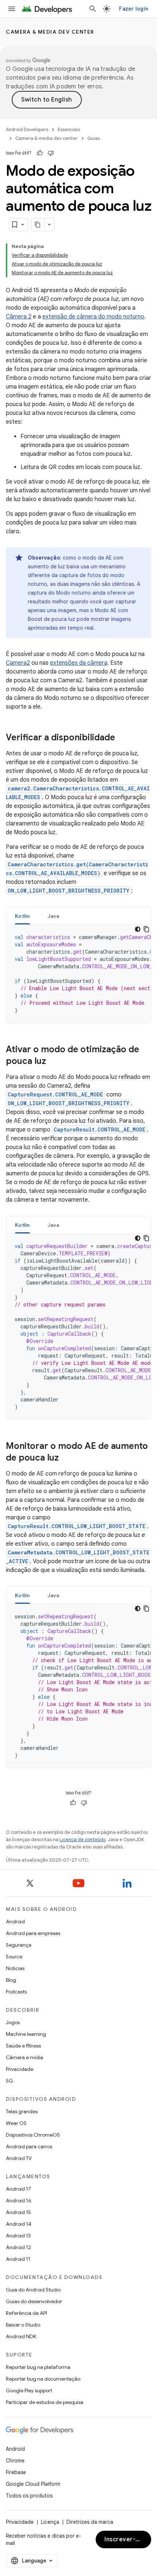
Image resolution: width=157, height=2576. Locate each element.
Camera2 (18, 663)
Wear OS (16, 2123)
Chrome (15, 2461)
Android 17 (18, 2189)
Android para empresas (33, 1933)
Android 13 (18, 2236)
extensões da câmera (79, 663)
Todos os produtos (29, 2496)
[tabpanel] (78, 974)
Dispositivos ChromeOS (33, 2135)
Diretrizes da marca (90, 2522)
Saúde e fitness (23, 2046)
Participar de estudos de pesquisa (45, 2402)
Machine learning (26, 2034)
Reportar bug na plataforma (38, 2367)
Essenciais (69, 129)
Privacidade (20, 2069)
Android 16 (19, 2201)
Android (15, 1921)
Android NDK (21, 2336)
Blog (11, 1980)
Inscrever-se (123, 2539)
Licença (50, 2522)
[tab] (22, 916)
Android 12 (18, 2247)
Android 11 (18, 2259)
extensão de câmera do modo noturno (93, 317)
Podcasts (16, 1992)
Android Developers (27, 129)
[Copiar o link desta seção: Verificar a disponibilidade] (122, 738)
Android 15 (18, 2212)
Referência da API (26, 2313)
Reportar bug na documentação (43, 2379)
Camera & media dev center (50, 32)
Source (14, 1957)
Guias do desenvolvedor (34, 2301)
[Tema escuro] (138, 929)
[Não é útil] (51, 153)
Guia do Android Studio (33, 2290)
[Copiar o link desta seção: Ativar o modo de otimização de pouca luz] (53, 1062)
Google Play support (29, 2390)
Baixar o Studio (23, 2325)
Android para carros (29, 2146)
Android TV (19, 2158)
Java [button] (53, 916)
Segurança (19, 1945)
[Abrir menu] (12, 9)
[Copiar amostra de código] (146, 929)
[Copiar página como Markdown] (38, 225)
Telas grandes (22, 2111)
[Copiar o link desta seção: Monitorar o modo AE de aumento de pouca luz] (66, 1458)
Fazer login (134, 9)
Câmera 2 (19, 317)
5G (9, 2081)
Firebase (16, 2472)
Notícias (15, 1968)
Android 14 (19, 2224)
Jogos (13, 2022)
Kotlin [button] (22, 916)
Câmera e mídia (24, 2057)
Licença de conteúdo (83, 1840)
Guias (93, 138)
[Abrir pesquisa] (93, 9)
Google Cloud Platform (33, 2484)
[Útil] (40, 153)
